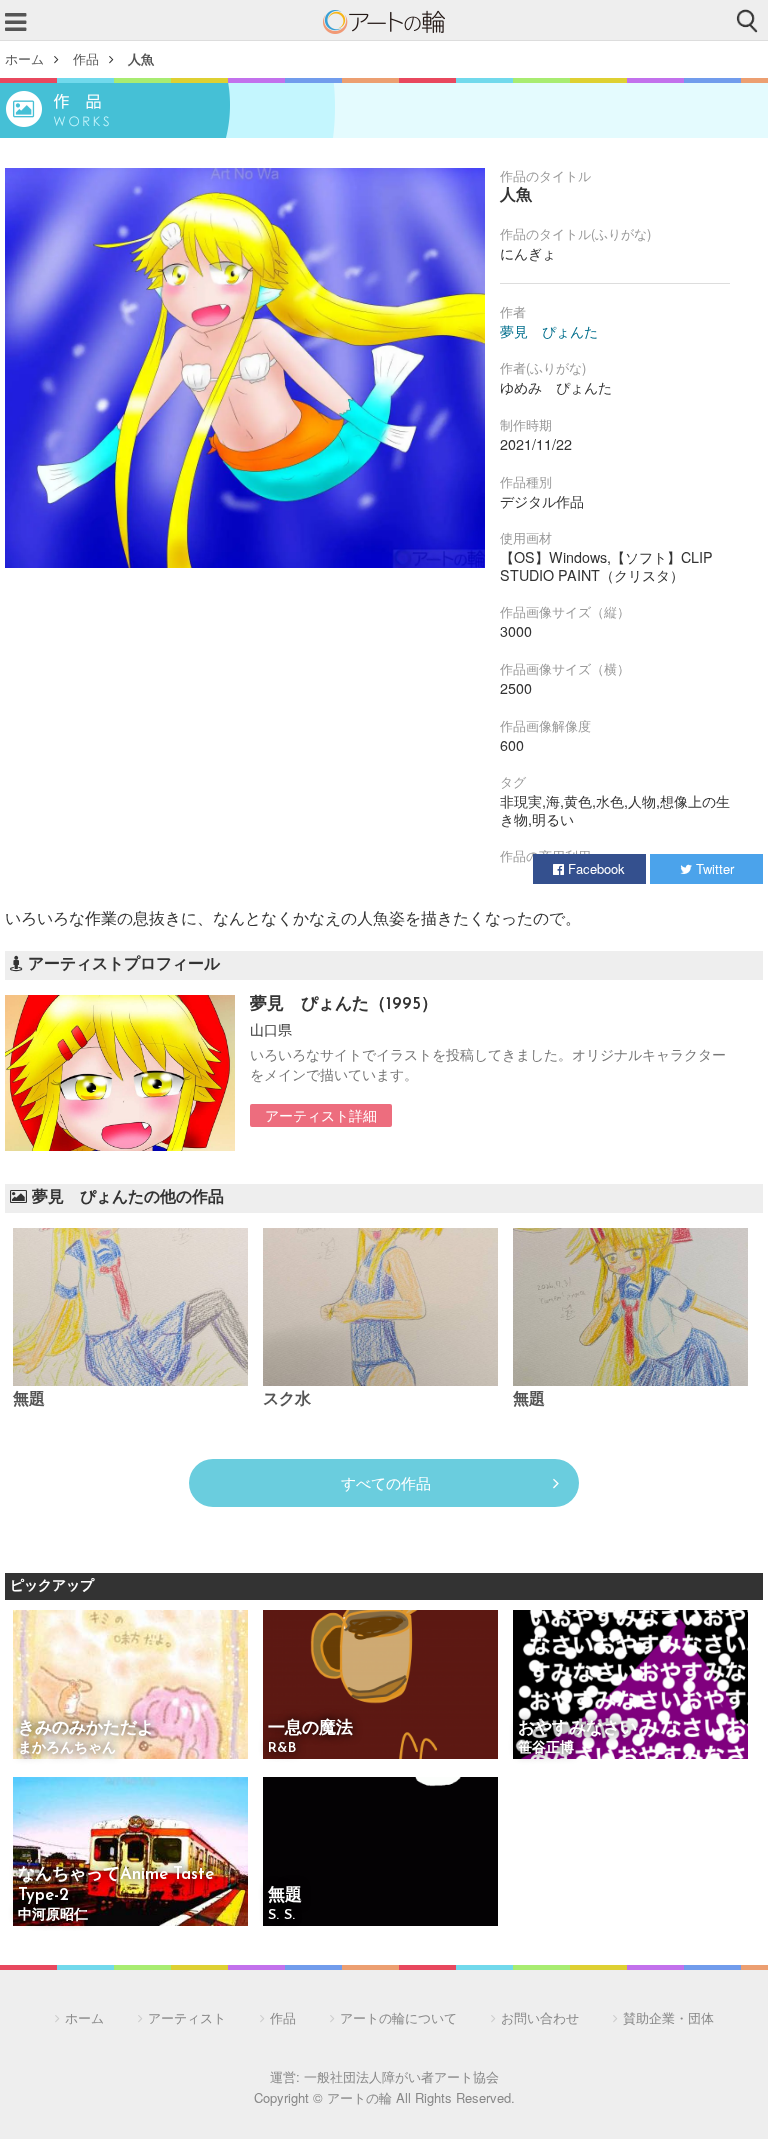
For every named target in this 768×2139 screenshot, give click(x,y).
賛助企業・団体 (668, 2017)
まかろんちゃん (67, 1748)
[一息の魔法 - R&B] (380, 1686)
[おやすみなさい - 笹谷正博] (630, 1686)
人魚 (141, 58)
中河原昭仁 (53, 1915)
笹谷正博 (546, 1748)
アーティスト (187, 2017)
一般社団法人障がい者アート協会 (401, 2076)
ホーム (24, 58)
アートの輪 (384, 22)
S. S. (281, 1915)
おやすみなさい (577, 1728)
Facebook (594, 868)
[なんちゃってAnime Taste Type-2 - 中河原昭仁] (130, 1853)
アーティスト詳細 (321, 1115)
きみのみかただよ (86, 1728)
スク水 (287, 1400)
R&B (282, 1748)
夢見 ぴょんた (549, 331)
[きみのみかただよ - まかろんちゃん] (130, 1686)
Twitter (713, 868)
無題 (29, 1400)
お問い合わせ (540, 2017)
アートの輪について (398, 2017)
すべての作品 (386, 1482)
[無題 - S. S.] (380, 1853)
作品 (86, 58)
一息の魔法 (310, 1728)
